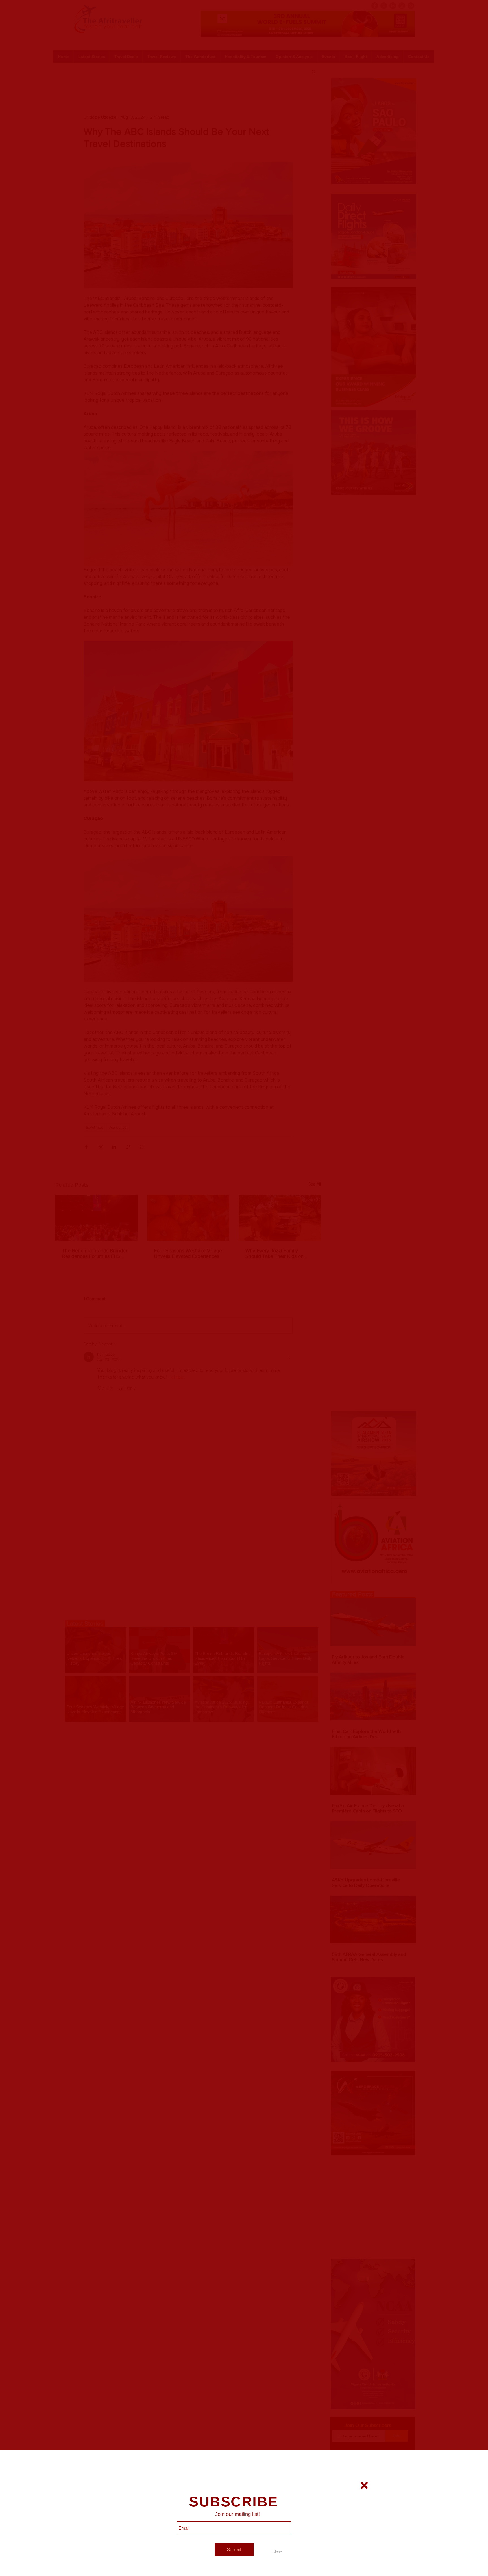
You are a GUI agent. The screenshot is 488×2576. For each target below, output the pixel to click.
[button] (277, 2552)
